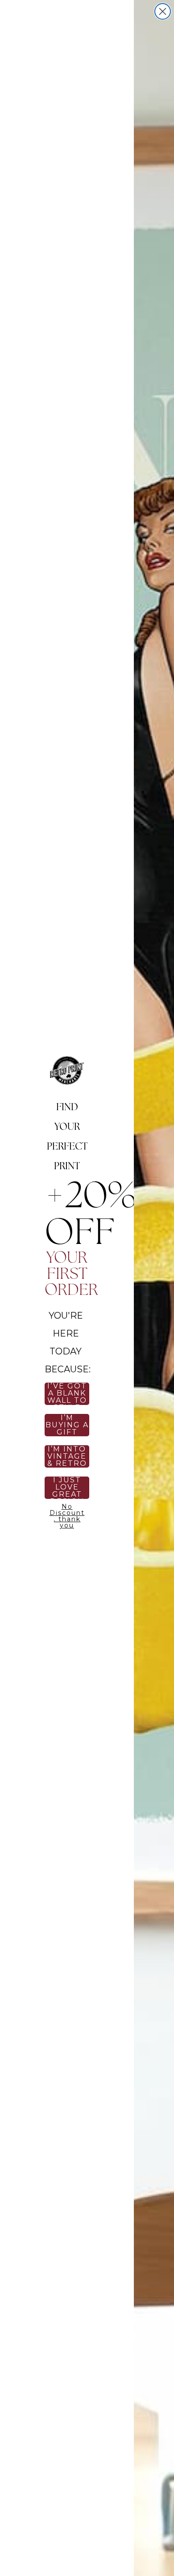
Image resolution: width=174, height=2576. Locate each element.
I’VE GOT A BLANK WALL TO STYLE (67, 1394)
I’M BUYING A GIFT (67, 1425)
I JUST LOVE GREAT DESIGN (67, 1488)
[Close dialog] (163, 11)
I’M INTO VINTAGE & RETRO (67, 1456)
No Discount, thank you (67, 1515)
